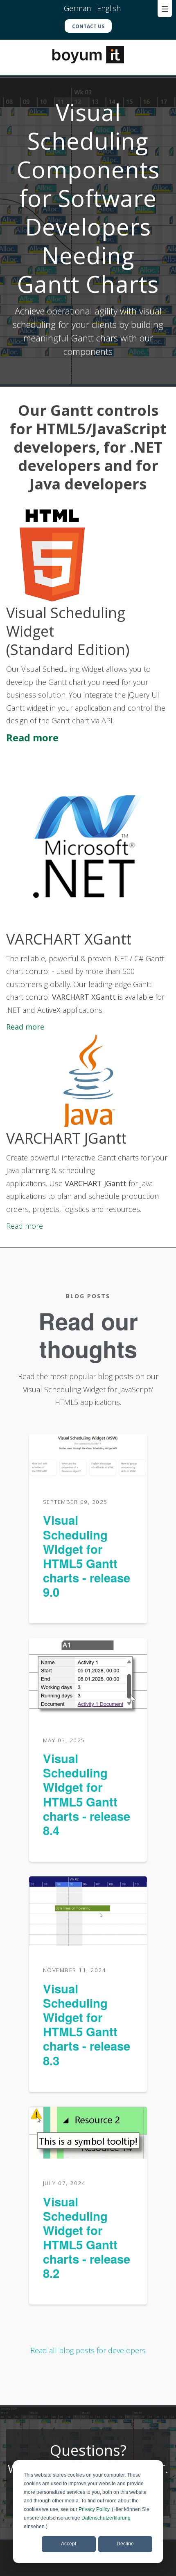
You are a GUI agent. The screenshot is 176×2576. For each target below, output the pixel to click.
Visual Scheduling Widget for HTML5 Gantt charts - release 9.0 (87, 1556)
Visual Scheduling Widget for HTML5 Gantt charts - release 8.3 (87, 2024)
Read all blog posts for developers (88, 2350)
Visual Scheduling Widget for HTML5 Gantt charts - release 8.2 (87, 2237)
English (109, 8)
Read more (32, 737)
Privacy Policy (94, 2509)
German (78, 8)
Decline (125, 2544)
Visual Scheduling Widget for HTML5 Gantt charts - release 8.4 (87, 1794)
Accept (69, 2544)
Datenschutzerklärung (106, 2518)
